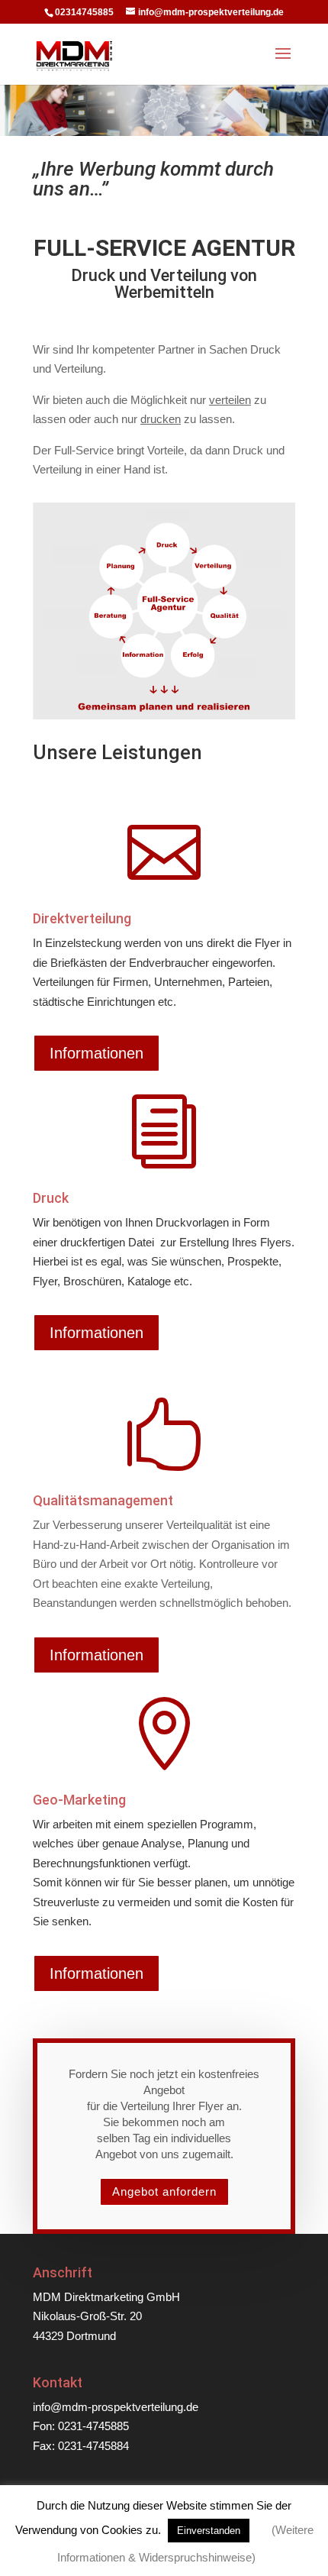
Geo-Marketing (79, 1800)
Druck (51, 1198)
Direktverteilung (82, 918)
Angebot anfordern (164, 2191)
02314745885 (84, 12)
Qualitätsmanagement (103, 1500)
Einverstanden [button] (209, 2531)
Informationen (96, 1053)
